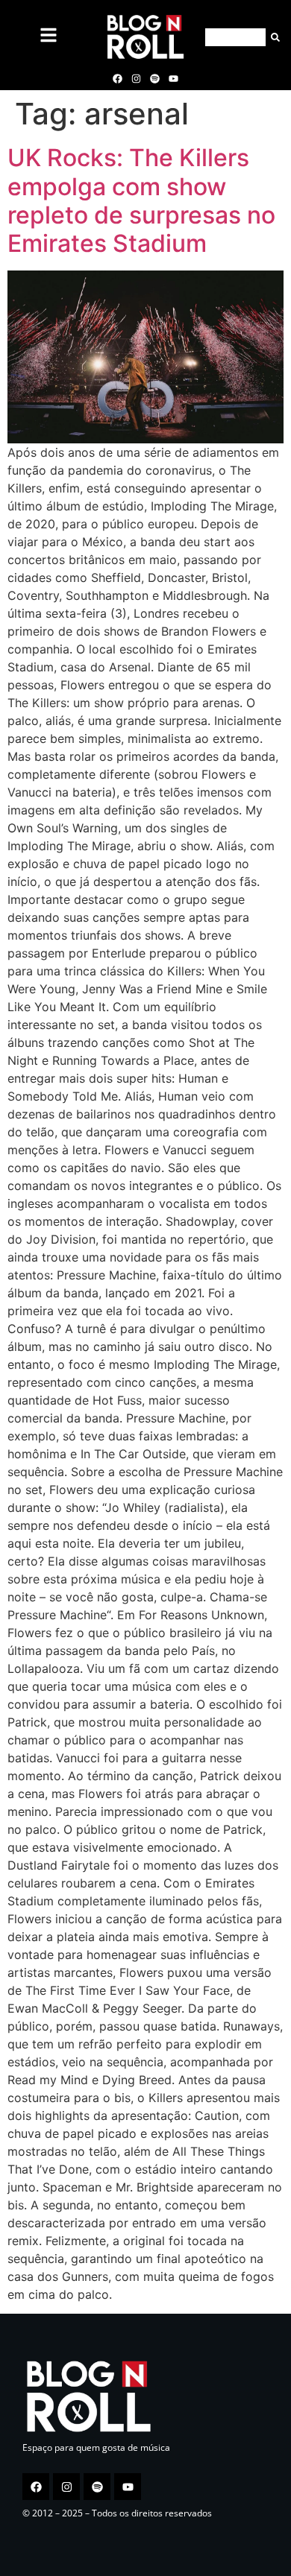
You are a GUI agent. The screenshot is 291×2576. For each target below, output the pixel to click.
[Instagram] (136, 78)
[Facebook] (117, 78)
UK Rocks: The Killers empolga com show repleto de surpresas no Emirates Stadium (141, 200)
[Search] (273, 37)
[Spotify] (155, 78)
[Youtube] (174, 78)
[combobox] (235, 37)
